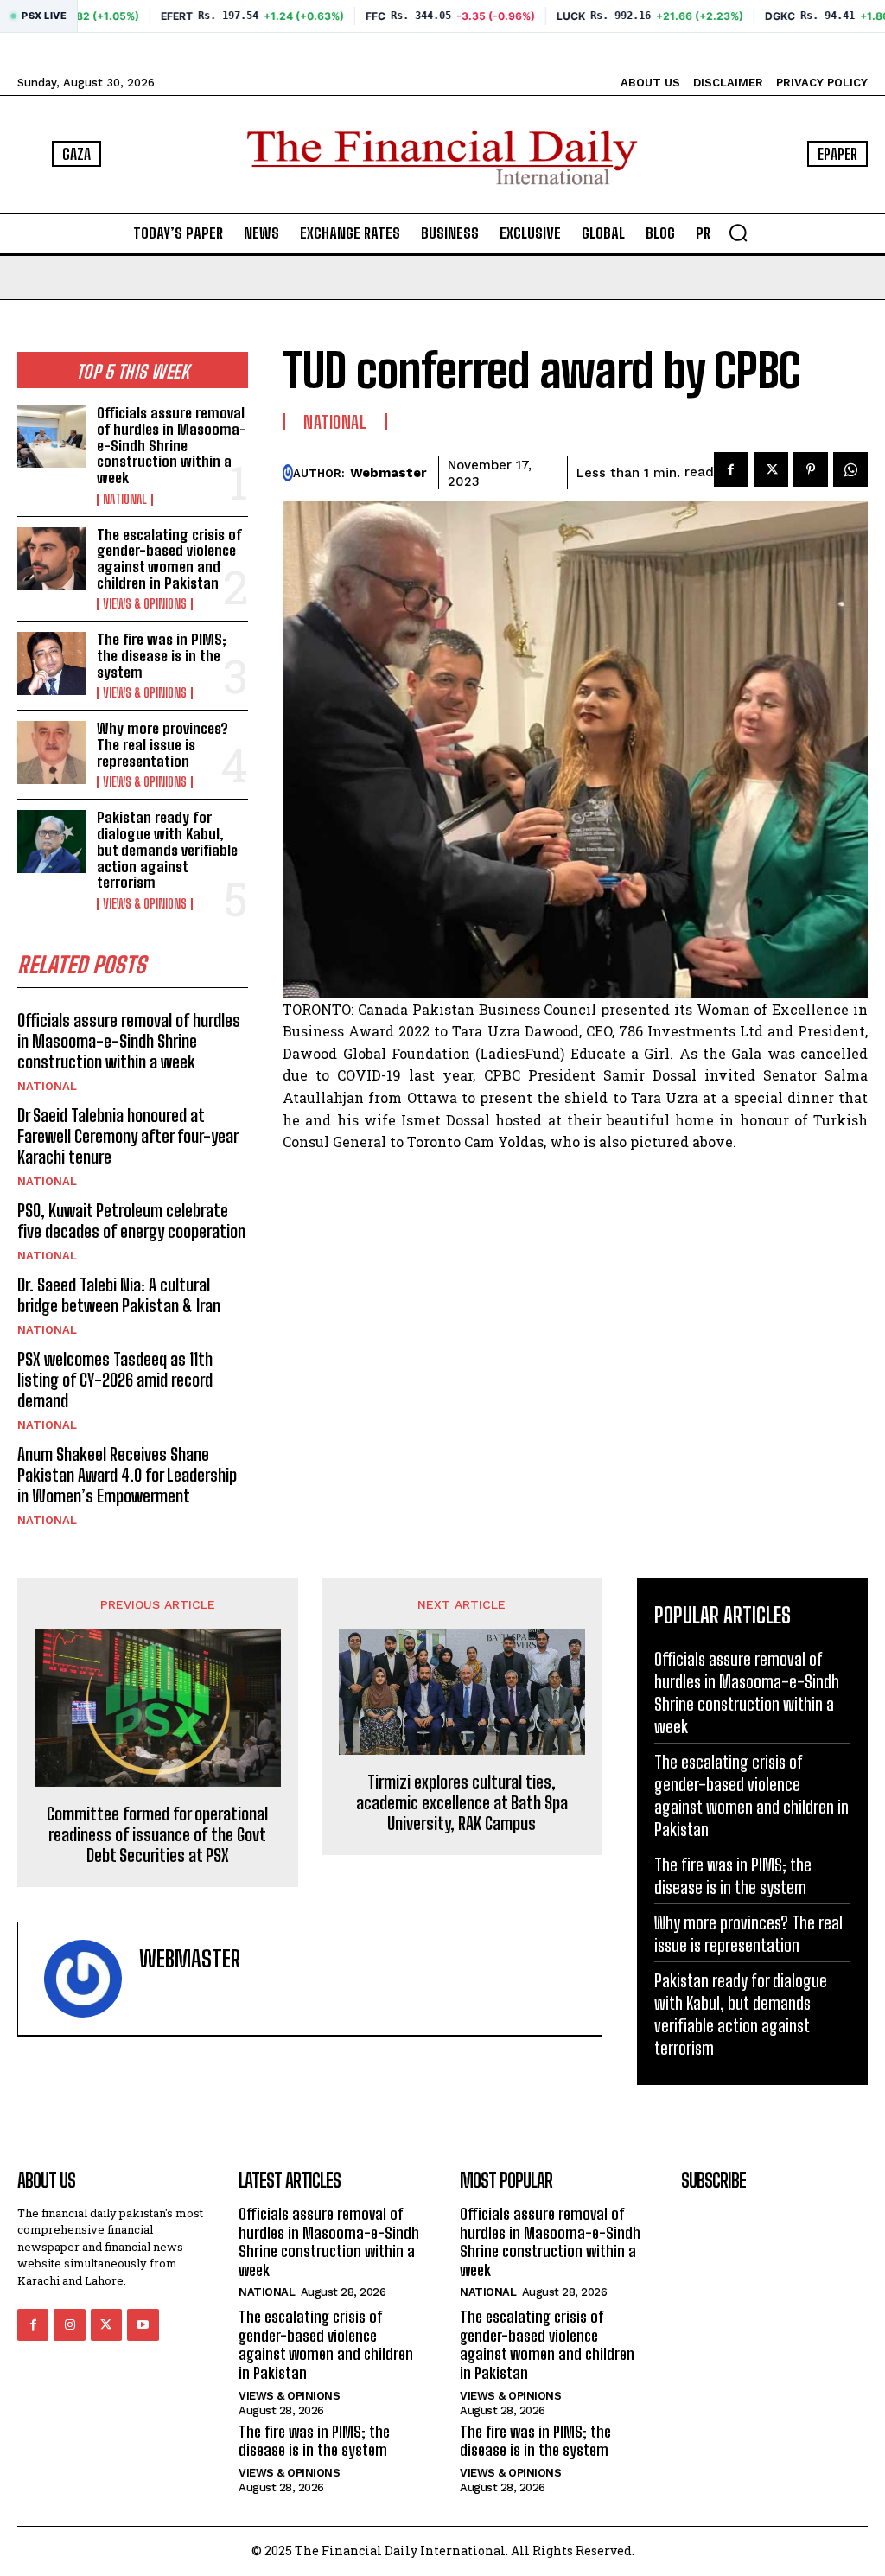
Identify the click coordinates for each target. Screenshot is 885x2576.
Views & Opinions (145, 604)
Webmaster (388, 473)
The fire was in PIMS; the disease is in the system (162, 655)
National (125, 500)
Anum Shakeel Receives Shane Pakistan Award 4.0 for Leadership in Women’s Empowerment (127, 1475)
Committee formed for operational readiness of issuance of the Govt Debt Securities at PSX (157, 1834)
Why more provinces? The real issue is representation (162, 744)
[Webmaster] (288, 473)
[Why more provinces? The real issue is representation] (52, 752)
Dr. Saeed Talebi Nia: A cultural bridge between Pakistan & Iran (119, 1295)
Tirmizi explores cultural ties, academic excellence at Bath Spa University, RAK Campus (462, 1802)
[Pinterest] (811, 469)
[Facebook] (731, 469)
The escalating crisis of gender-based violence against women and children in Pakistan (169, 559)
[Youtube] (143, 2324)
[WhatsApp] (850, 469)
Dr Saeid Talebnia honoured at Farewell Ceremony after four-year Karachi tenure (128, 1136)
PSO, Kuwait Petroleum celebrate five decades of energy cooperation (131, 1221)
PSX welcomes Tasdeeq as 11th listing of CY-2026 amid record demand (115, 1380)
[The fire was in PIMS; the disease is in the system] (52, 663)
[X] (771, 469)
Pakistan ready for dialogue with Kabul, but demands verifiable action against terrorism (167, 850)
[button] (738, 233)
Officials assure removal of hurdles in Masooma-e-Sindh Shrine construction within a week (172, 445)
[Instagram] (69, 2324)
